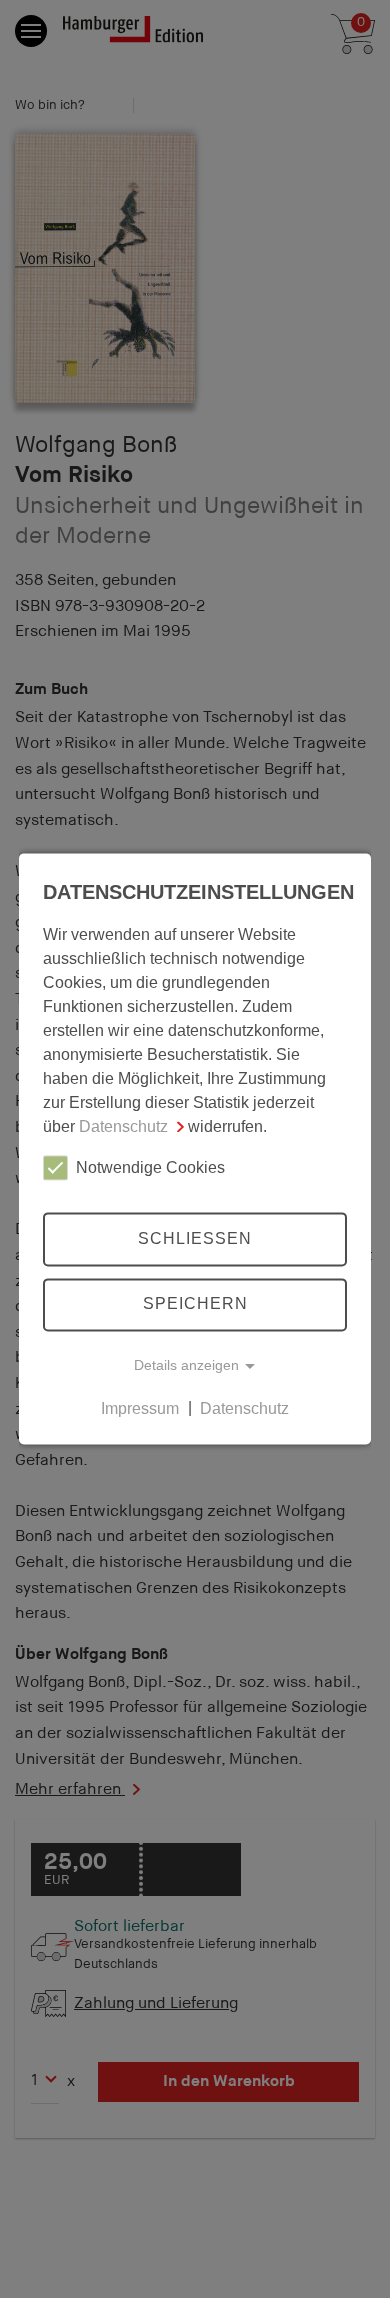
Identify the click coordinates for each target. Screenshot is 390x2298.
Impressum (140, 1408)
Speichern (195, 1304)
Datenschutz (123, 1126)
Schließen (195, 1238)
